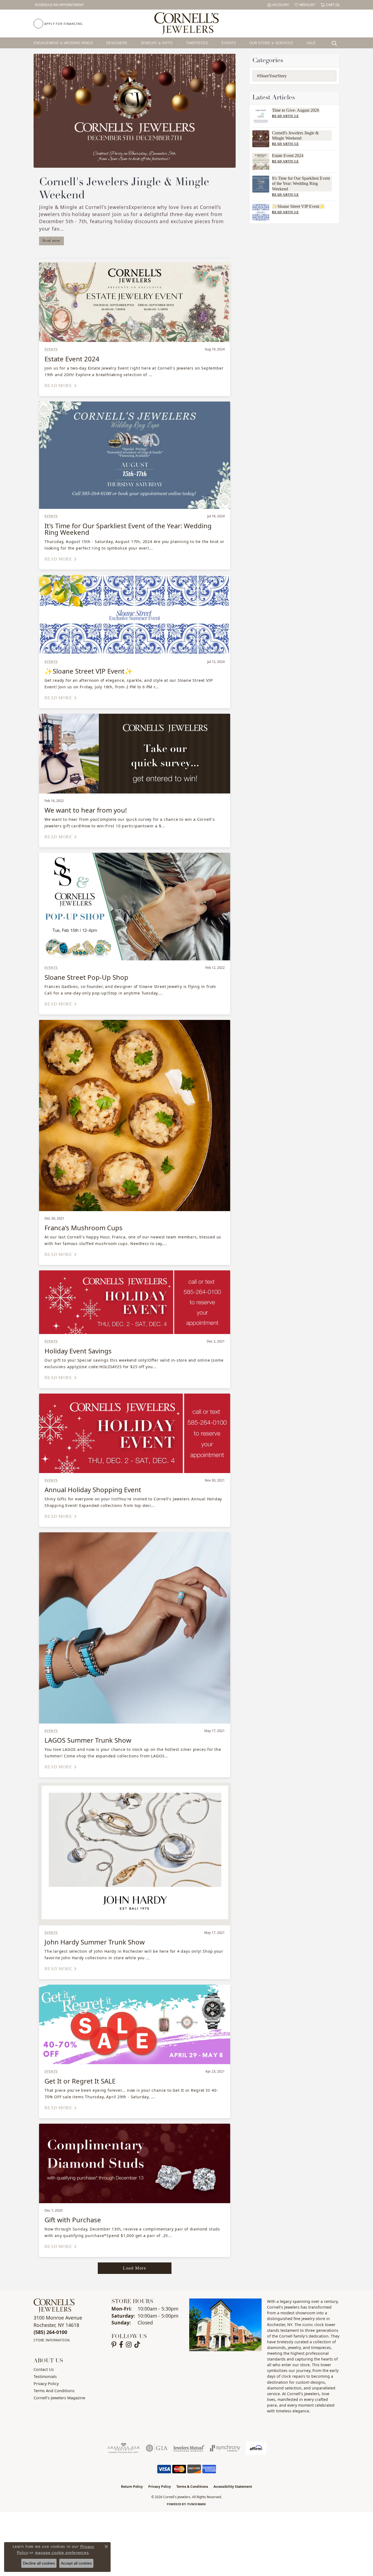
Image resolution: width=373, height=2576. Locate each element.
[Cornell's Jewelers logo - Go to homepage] (186, 23)
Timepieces (197, 43)
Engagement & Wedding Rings (63, 43)
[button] (278, 5)
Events (229, 43)
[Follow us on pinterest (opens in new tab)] (114, 2345)
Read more (51, 241)
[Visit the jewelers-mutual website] (189, 2448)
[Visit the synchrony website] (225, 2448)
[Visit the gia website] (157, 2448)
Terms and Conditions (54, 2391)
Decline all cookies (39, 2563)
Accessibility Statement (233, 2487)
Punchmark (197, 2504)
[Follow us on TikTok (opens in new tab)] (137, 2345)
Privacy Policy (46, 2384)
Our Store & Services (271, 43)
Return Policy (132, 2487)
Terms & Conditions (192, 2487)
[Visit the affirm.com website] (256, 2448)
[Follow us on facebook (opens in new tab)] (121, 2345)
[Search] (336, 43)
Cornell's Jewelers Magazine (59, 2398)
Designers (117, 43)
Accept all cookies (76, 2563)
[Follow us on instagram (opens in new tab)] (129, 2345)
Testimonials (45, 2376)
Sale (311, 43)
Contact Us (44, 2369)
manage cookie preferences (62, 2553)
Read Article (285, 116)
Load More (134, 2268)
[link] (59, 5)
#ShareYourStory (272, 76)
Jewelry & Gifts (156, 43)
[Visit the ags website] (124, 2448)
